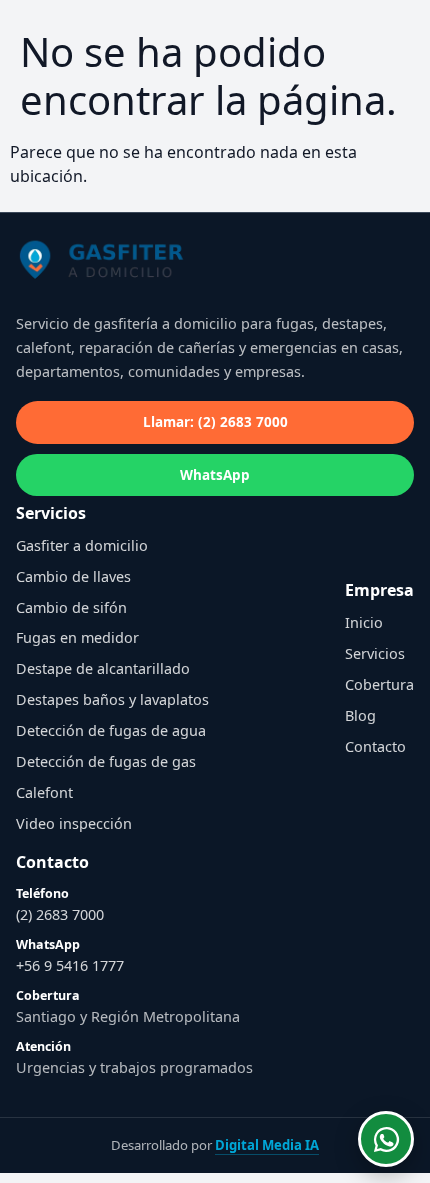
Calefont (44, 792)
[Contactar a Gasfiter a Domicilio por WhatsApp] (386, 1139)
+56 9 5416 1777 (70, 965)
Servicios (375, 653)
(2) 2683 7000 (60, 914)
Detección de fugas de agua (111, 730)
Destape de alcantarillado (103, 668)
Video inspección (74, 823)
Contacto (375, 746)
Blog (360, 715)
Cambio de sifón (71, 607)
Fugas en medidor (77, 637)
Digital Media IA (267, 1145)
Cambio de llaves (73, 576)
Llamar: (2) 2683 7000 (215, 422)
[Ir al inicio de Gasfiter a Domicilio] (116, 264)
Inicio (364, 622)
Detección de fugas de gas (106, 761)
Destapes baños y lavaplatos (112, 699)
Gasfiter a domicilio (82, 545)
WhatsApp (215, 475)
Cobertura (379, 684)
